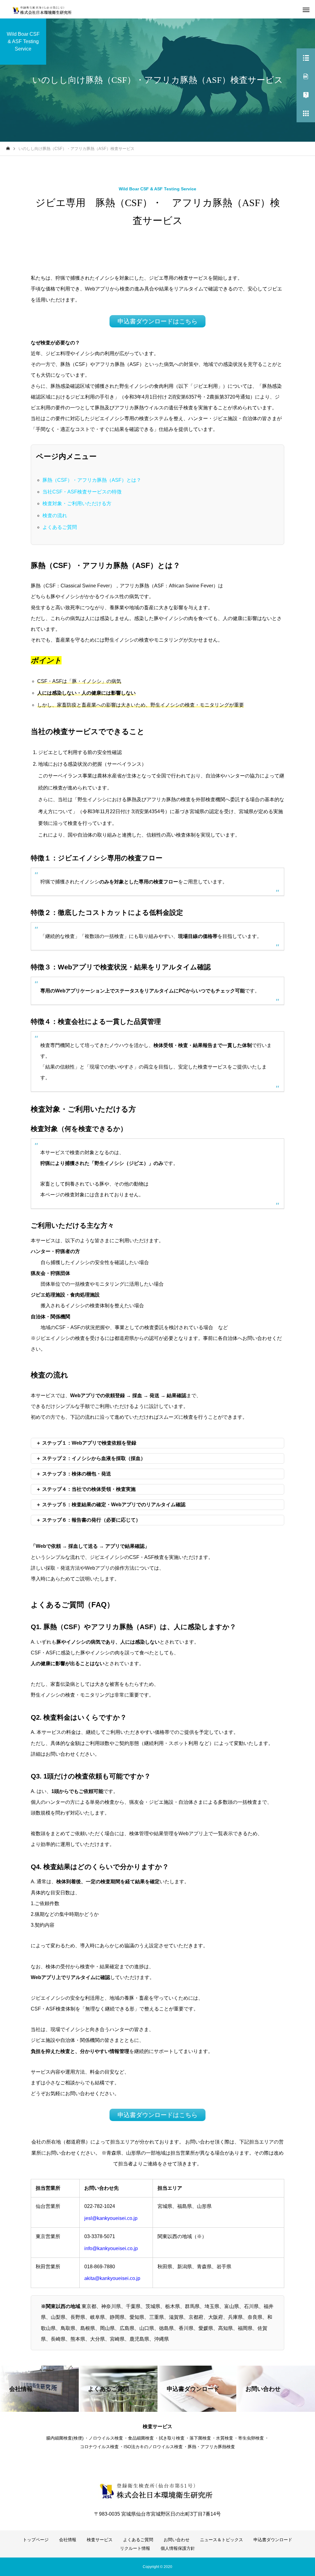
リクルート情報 (135, 2548)
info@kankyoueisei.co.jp (111, 2248)
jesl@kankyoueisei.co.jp (111, 2218)
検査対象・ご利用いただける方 (77, 503)
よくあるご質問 (60, 527)
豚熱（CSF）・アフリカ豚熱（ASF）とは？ (92, 480)
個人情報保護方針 (178, 2548)
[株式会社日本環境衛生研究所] (44, 9)
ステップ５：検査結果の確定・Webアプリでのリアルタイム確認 (114, 1505)
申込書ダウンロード (273, 2540)
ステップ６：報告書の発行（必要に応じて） (91, 1520)
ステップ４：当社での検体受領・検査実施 (89, 1489)
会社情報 (68, 2540)
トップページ (36, 2540)
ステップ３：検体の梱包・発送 (77, 1474)
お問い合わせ (177, 2540)
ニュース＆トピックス (221, 2540)
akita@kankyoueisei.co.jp (112, 2278)
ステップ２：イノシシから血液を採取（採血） (94, 1458)
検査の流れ (55, 515)
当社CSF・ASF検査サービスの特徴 (82, 492)
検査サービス (100, 2540)
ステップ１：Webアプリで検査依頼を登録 (89, 1443)
